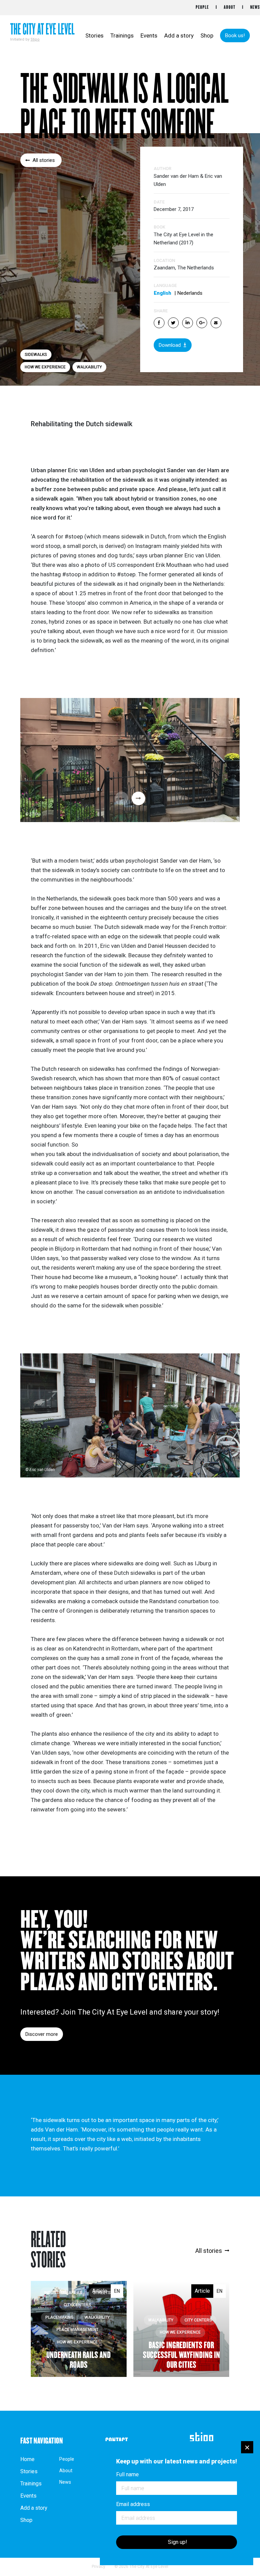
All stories (44, 160)
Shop (207, 35)
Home (27, 2459)
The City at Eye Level (42, 30)
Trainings (122, 35)
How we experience (45, 367)
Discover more (42, 2034)
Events (149, 35)
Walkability (89, 367)
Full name (127, 2475)
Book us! (235, 35)
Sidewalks (36, 355)
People (202, 7)
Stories (94, 35)
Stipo (35, 39)
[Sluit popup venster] (247, 2447)
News (255, 7)
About (230, 7)
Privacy (99, 2567)
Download (170, 345)
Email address (133, 2504)
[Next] (138, 798)
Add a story (179, 35)
